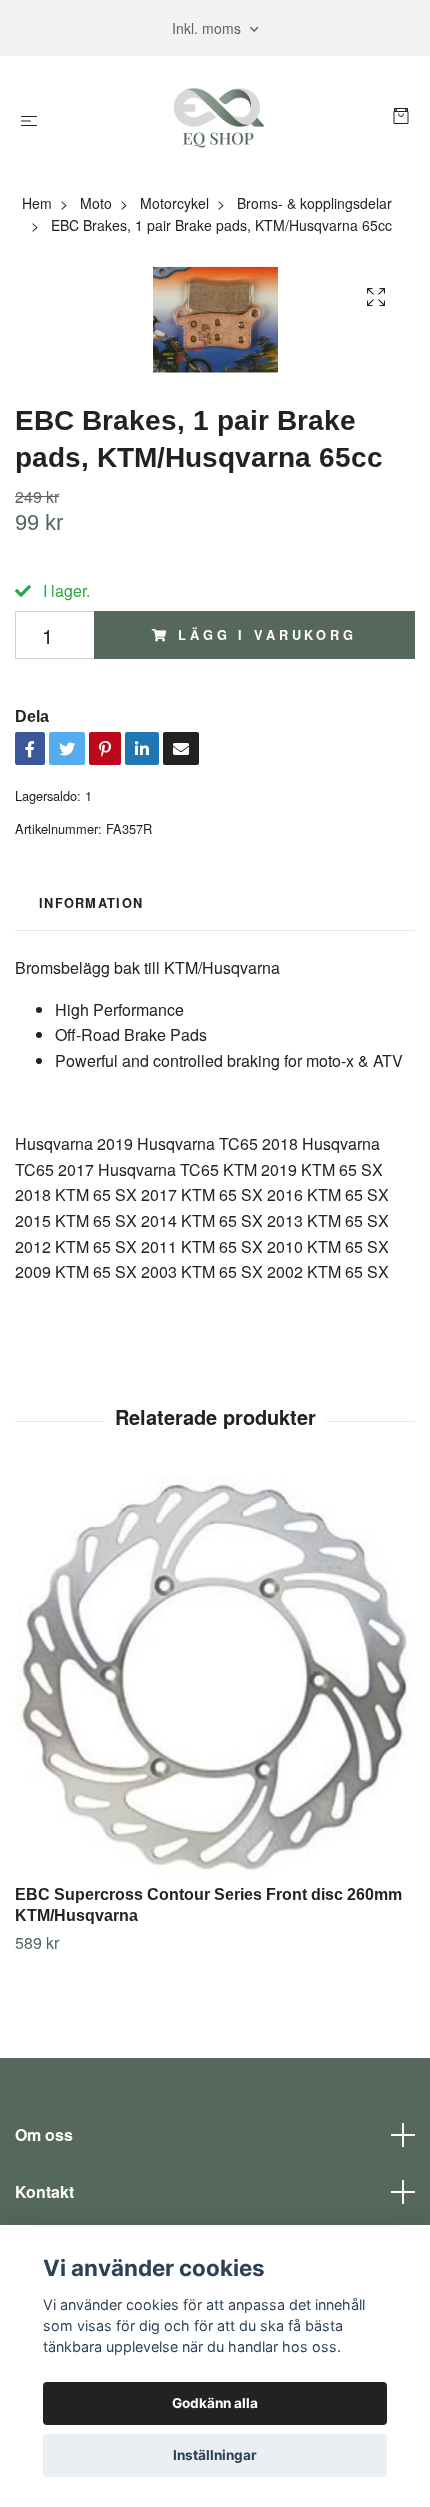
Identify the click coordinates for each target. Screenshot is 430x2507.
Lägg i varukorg (267, 635)
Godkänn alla (215, 2403)
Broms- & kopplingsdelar (314, 203)
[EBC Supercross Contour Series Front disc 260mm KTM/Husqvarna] (215, 1677)
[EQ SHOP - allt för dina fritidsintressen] (219, 118)
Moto (96, 203)
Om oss (44, 2134)
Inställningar (215, 2455)
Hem (37, 203)
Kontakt (44, 2191)
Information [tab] (91, 903)
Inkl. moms (208, 28)
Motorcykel (174, 203)
